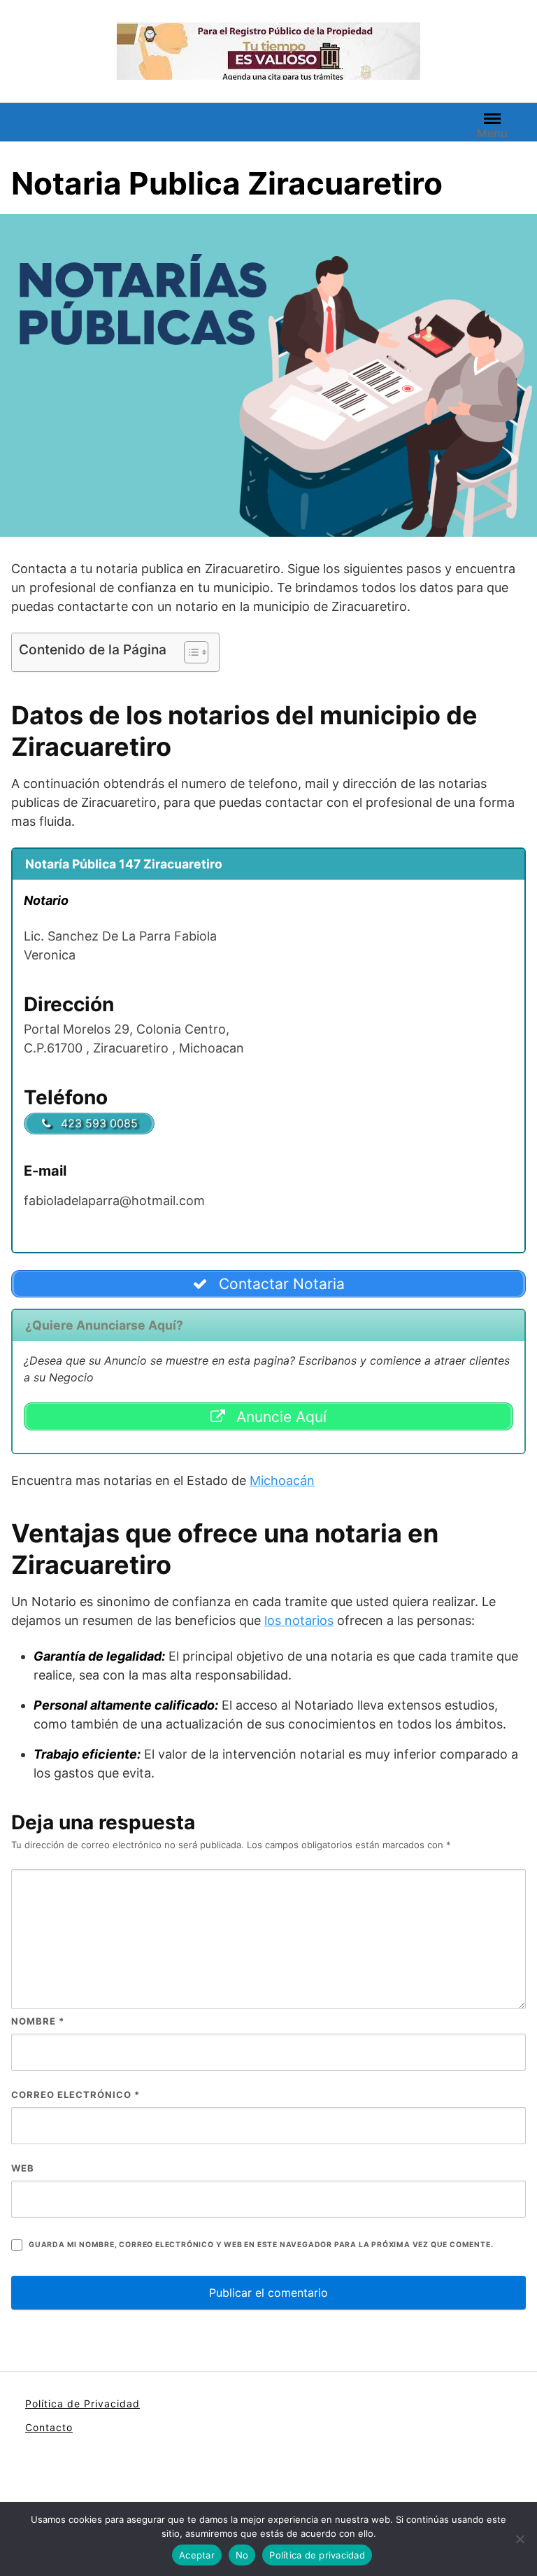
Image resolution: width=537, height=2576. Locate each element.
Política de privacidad (317, 2555)
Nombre (38, 2021)
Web (23, 2168)
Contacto (49, 2427)
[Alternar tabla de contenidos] (189, 652)
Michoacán (282, 1480)
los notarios (299, 1620)
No (242, 2555)
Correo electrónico (76, 2095)
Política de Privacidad (83, 2403)
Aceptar (197, 2555)
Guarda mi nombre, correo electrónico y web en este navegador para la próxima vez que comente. (261, 2245)
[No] (520, 2539)
